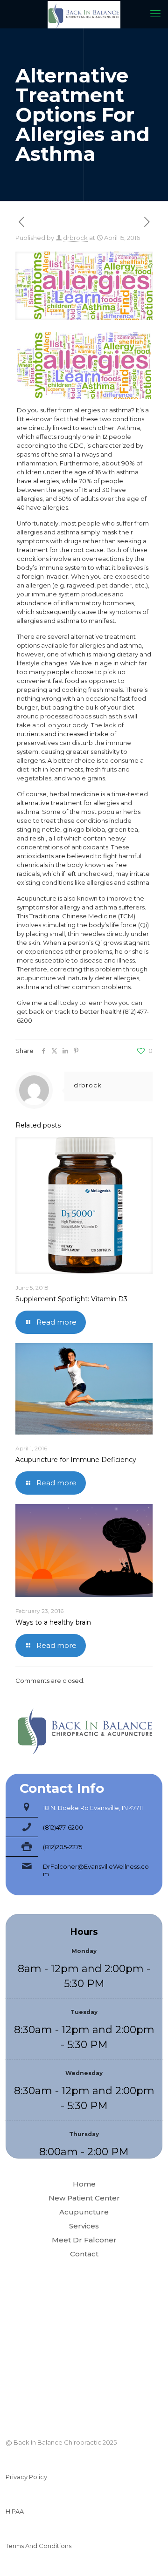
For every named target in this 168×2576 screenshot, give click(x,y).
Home (84, 2184)
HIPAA (15, 2511)
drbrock (75, 238)
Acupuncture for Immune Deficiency (76, 1460)
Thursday (84, 2134)
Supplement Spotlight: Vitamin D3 (71, 1299)
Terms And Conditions (38, 2546)
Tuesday (84, 2012)
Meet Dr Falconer (84, 2240)
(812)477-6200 (63, 1827)
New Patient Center (84, 2198)
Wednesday (84, 2073)
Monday (84, 1951)
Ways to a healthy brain (53, 1622)
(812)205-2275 (63, 1847)
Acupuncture (84, 2212)
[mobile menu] (155, 14)
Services (84, 2226)
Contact (84, 2254)
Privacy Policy (26, 2477)
